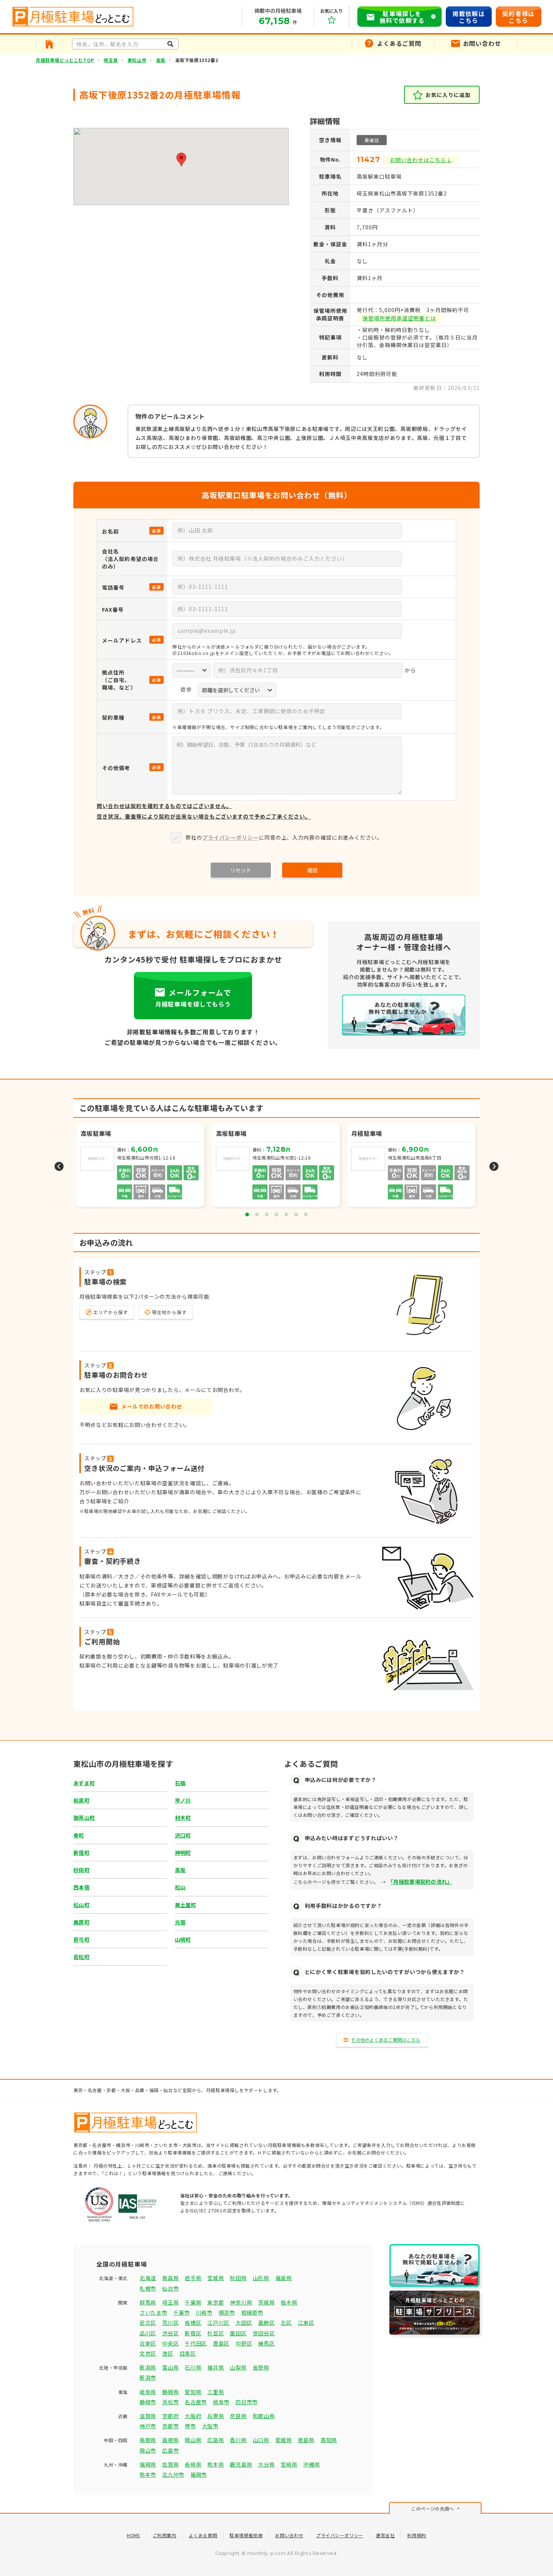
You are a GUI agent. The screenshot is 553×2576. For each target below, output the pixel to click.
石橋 (180, 1783)
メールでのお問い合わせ (152, 1406)
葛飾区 (266, 2323)
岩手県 (193, 2278)
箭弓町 (81, 1939)
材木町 (183, 1818)
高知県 (329, 2440)
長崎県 (193, 2464)
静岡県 (170, 2392)
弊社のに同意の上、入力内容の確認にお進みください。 (284, 837)
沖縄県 (311, 2464)
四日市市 (247, 2402)
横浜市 (227, 2312)
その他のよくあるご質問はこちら (386, 2040)
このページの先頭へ (432, 2509)
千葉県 (193, 2302)
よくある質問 (203, 2535)
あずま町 (84, 1783)
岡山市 (148, 2450)
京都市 (170, 2426)
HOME (133, 2535)
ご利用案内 (165, 2535)
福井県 (216, 2367)
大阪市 (210, 2426)
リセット (241, 870)
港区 (168, 2353)
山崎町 (183, 1939)
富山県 (170, 2367)
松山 (180, 1887)
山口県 (261, 2440)
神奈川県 (241, 2302)
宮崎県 (289, 2464)
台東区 (148, 2343)
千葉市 (182, 2312)
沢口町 (183, 1835)
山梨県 (238, 2367)
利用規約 (416, 2535)
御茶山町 (84, 1818)
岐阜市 (221, 2402)
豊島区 (221, 2343)
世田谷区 (264, 2333)
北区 (286, 2323)
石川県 (193, 2367)
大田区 (244, 2323)
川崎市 (204, 2312)
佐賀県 (170, 2464)
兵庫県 (216, 2416)
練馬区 (266, 2343)
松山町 (81, 1905)
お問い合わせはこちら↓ (421, 160)
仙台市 (170, 2288)
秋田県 (238, 2278)
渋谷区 (170, 2333)
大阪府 (193, 2416)
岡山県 (193, 2440)
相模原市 (252, 2312)
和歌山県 (264, 2416)
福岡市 (199, 2474)
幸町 (79, 1835)
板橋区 (193, 2323)
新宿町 (81, 1853)
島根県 (170, 2440)
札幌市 (148, 2288)
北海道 (148, 2278)
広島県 (216, 2440)
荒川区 (170, 2323)
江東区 (306, 2323)
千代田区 (196, 2343)
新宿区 (193, 2333)
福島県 (284, 2278)
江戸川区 (218, 2323)
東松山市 (137, 60)
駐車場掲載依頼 (246, 2535)
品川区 (148, 2333)
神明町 (183, 1853)
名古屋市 (196, 2402)
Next (494, 1166)
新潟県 (148, 2367)
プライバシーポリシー (231, 837)
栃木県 (289, 2302)
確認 (312, 870)
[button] (181, 160)
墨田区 (238, 2333)
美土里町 (186, 1905)
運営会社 (385, 2535)
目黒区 (188, 2353)
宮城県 (216, 2278)
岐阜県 (148, 2392)
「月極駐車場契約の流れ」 (421, 1882)
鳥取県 (148, 2440)
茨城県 (266, 2302)
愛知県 (193, 2392)
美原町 (81, 1922)
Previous (59, 1166)
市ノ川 (183, 1800)
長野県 (261, 2367)
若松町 (81, 1957)
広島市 (170, 2450)
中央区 (170, 2343)
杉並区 (216, 2333)
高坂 (161, 60)
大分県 (266, 2464)
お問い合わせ (289, 2535)
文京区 (148, 2353)
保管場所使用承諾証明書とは (399, 318)
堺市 (190, 2426)
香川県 (238, 2440)
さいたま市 (153, 2312)
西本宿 (81, 1887)
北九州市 (173, 2474)
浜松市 (170, 2402)
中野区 (244, 2343)
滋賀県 (148, 2416)
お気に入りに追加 (448, 95)
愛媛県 (284, 2440)
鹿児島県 (241, 2464)
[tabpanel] (276, 1166)
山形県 (261, 2278)
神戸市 (148, 2426)
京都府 (170, 2416)
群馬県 (148, 2302)
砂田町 (81, 1870)
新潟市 (148, 2377)
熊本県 (216, 2464)
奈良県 (238, 2416)
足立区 (148, 2323)
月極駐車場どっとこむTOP (65, 60)
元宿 (180, 1922)
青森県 (170, 2278)
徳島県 (306, 2440)
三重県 (216, 2392)
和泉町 (81, 1800)
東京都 (216, 2302)
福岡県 (148, 2464)
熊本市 (148, 2474)
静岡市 (148, 2402)
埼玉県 (111, 60)
